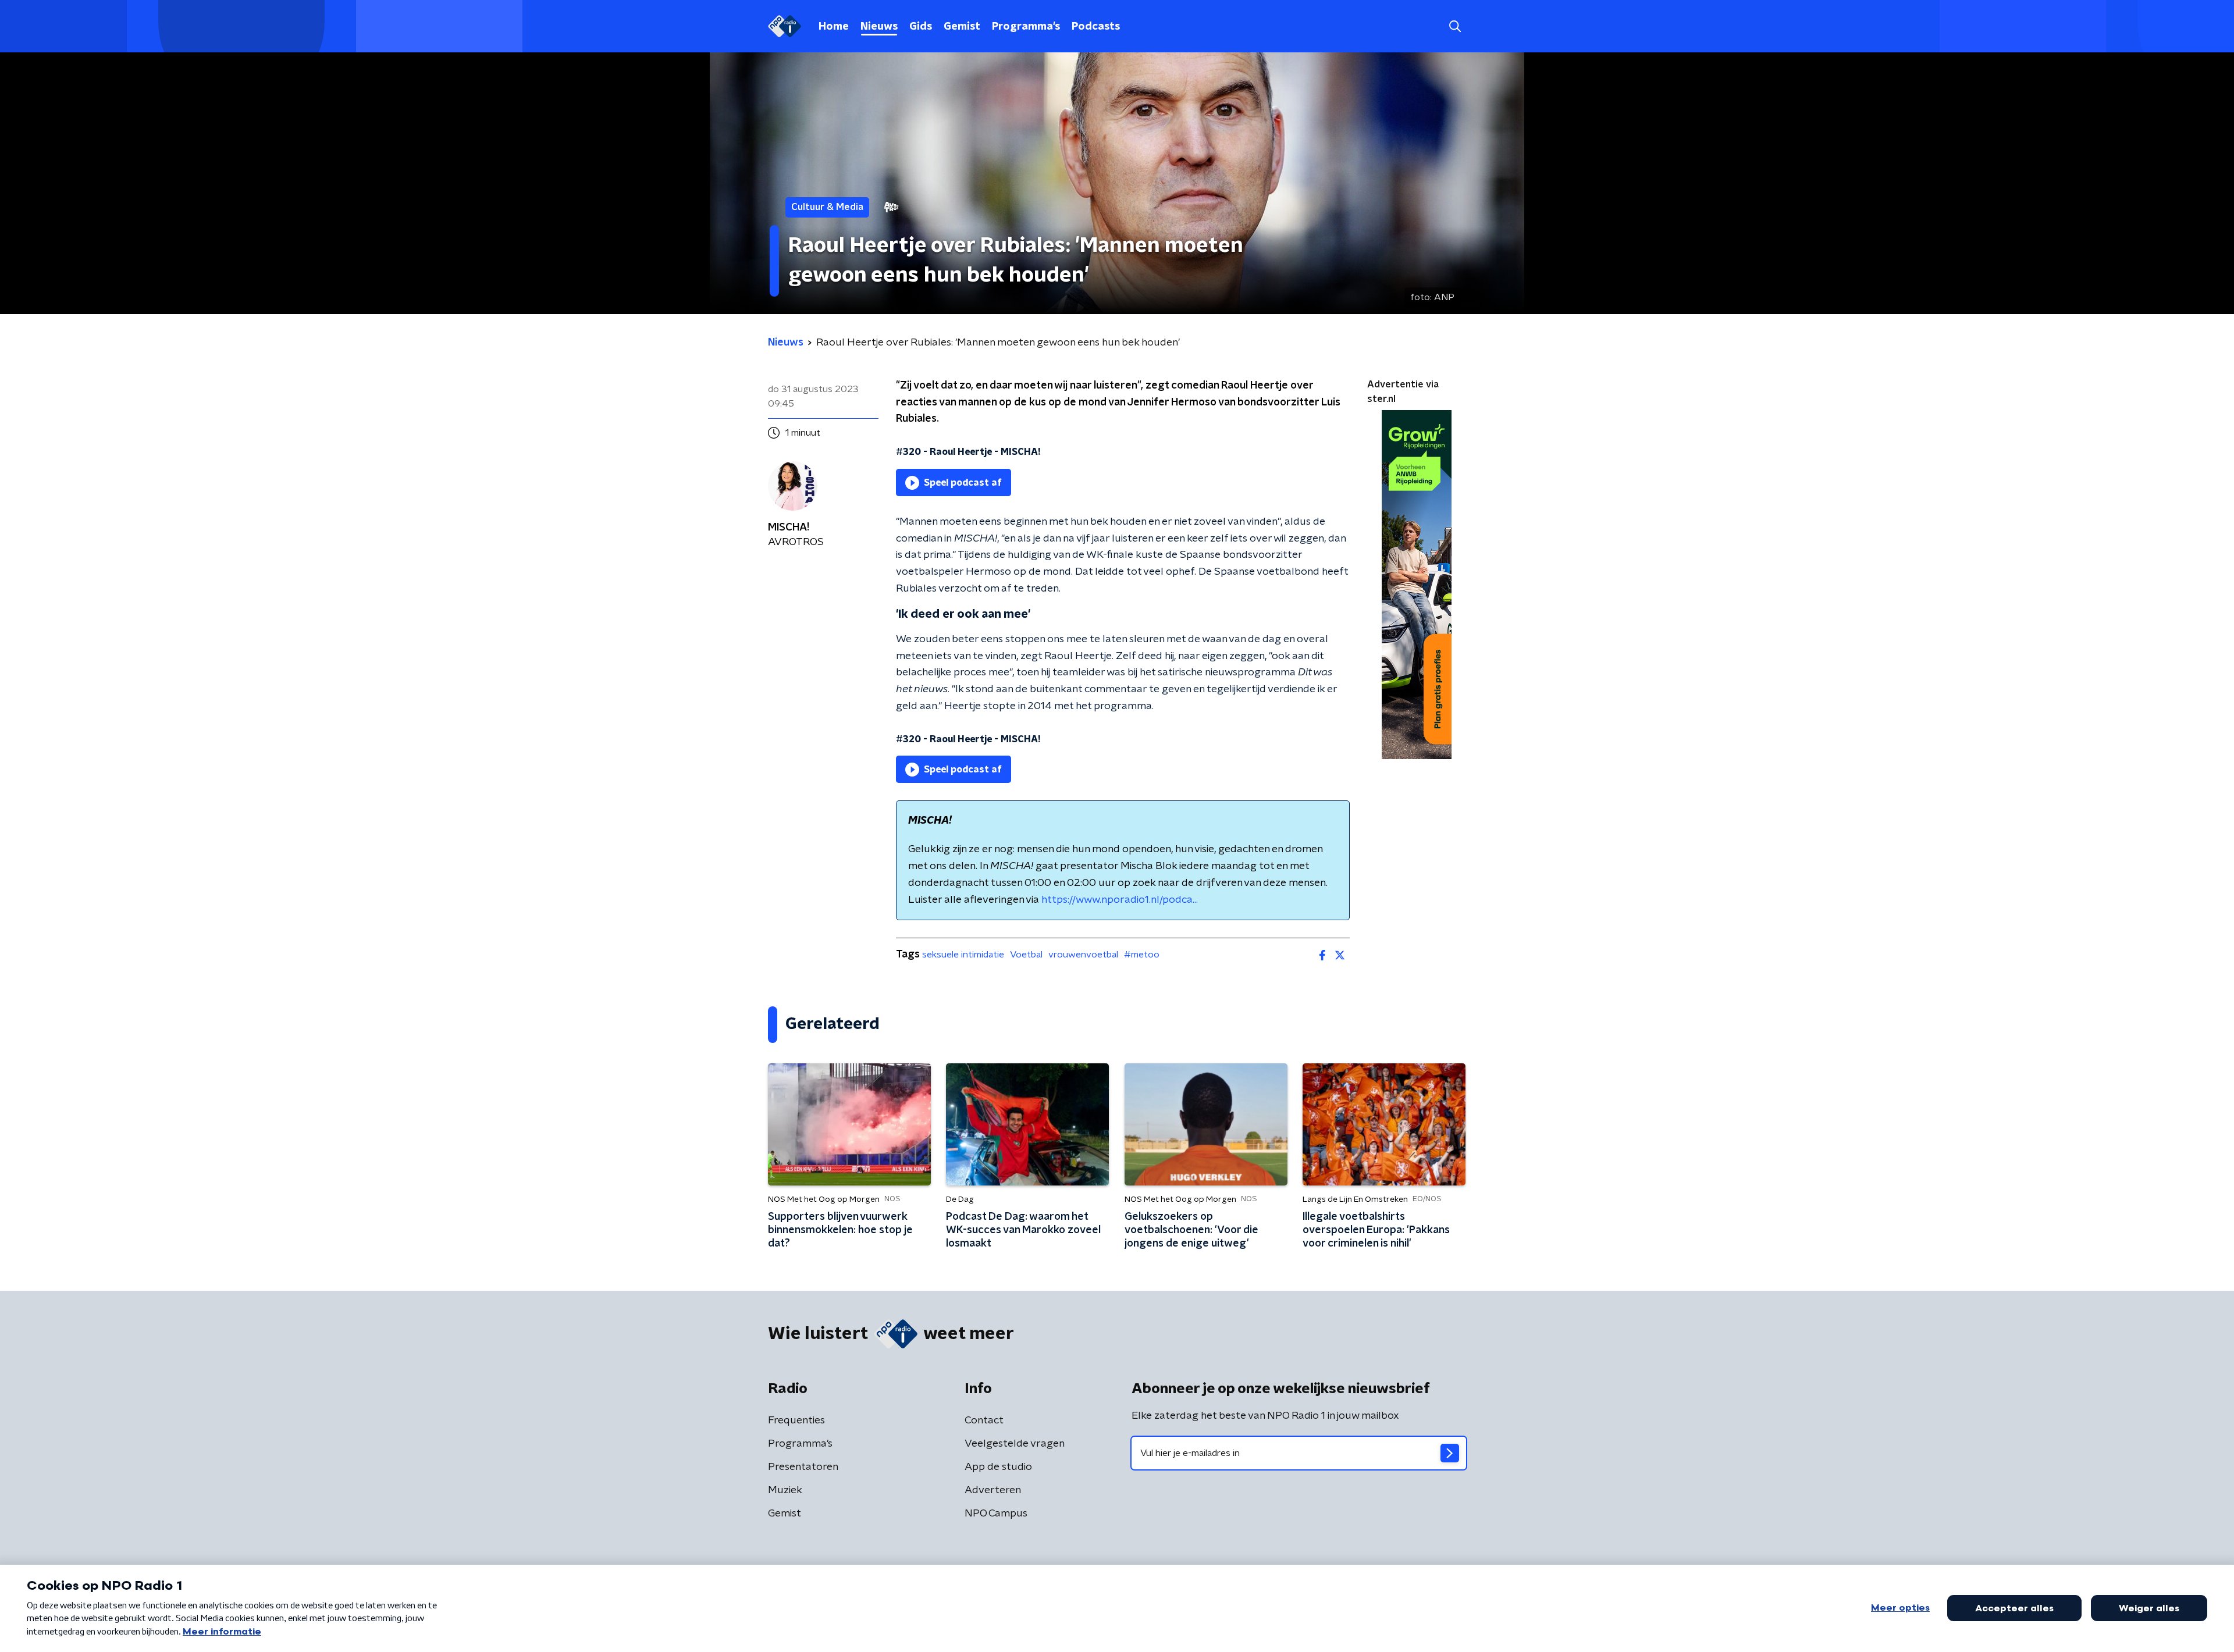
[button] (1455, 26)
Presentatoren (803, 1467)
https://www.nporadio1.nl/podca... (1120, 900)
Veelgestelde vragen (1015, 1444)
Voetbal (1026, 955)
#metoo (1142, 955)
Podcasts (1096, 27)
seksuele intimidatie (963, 955)
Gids (921, 27)
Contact (984, 1420)
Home (834, 27)
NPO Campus (996, 1514)
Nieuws (879, 27)
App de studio (998, 1467)
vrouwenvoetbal (1083, 955)
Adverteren (993, 1490)
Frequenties (796, 1420)
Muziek (785, 1490)
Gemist (962, 27)
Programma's (1026, 27)
